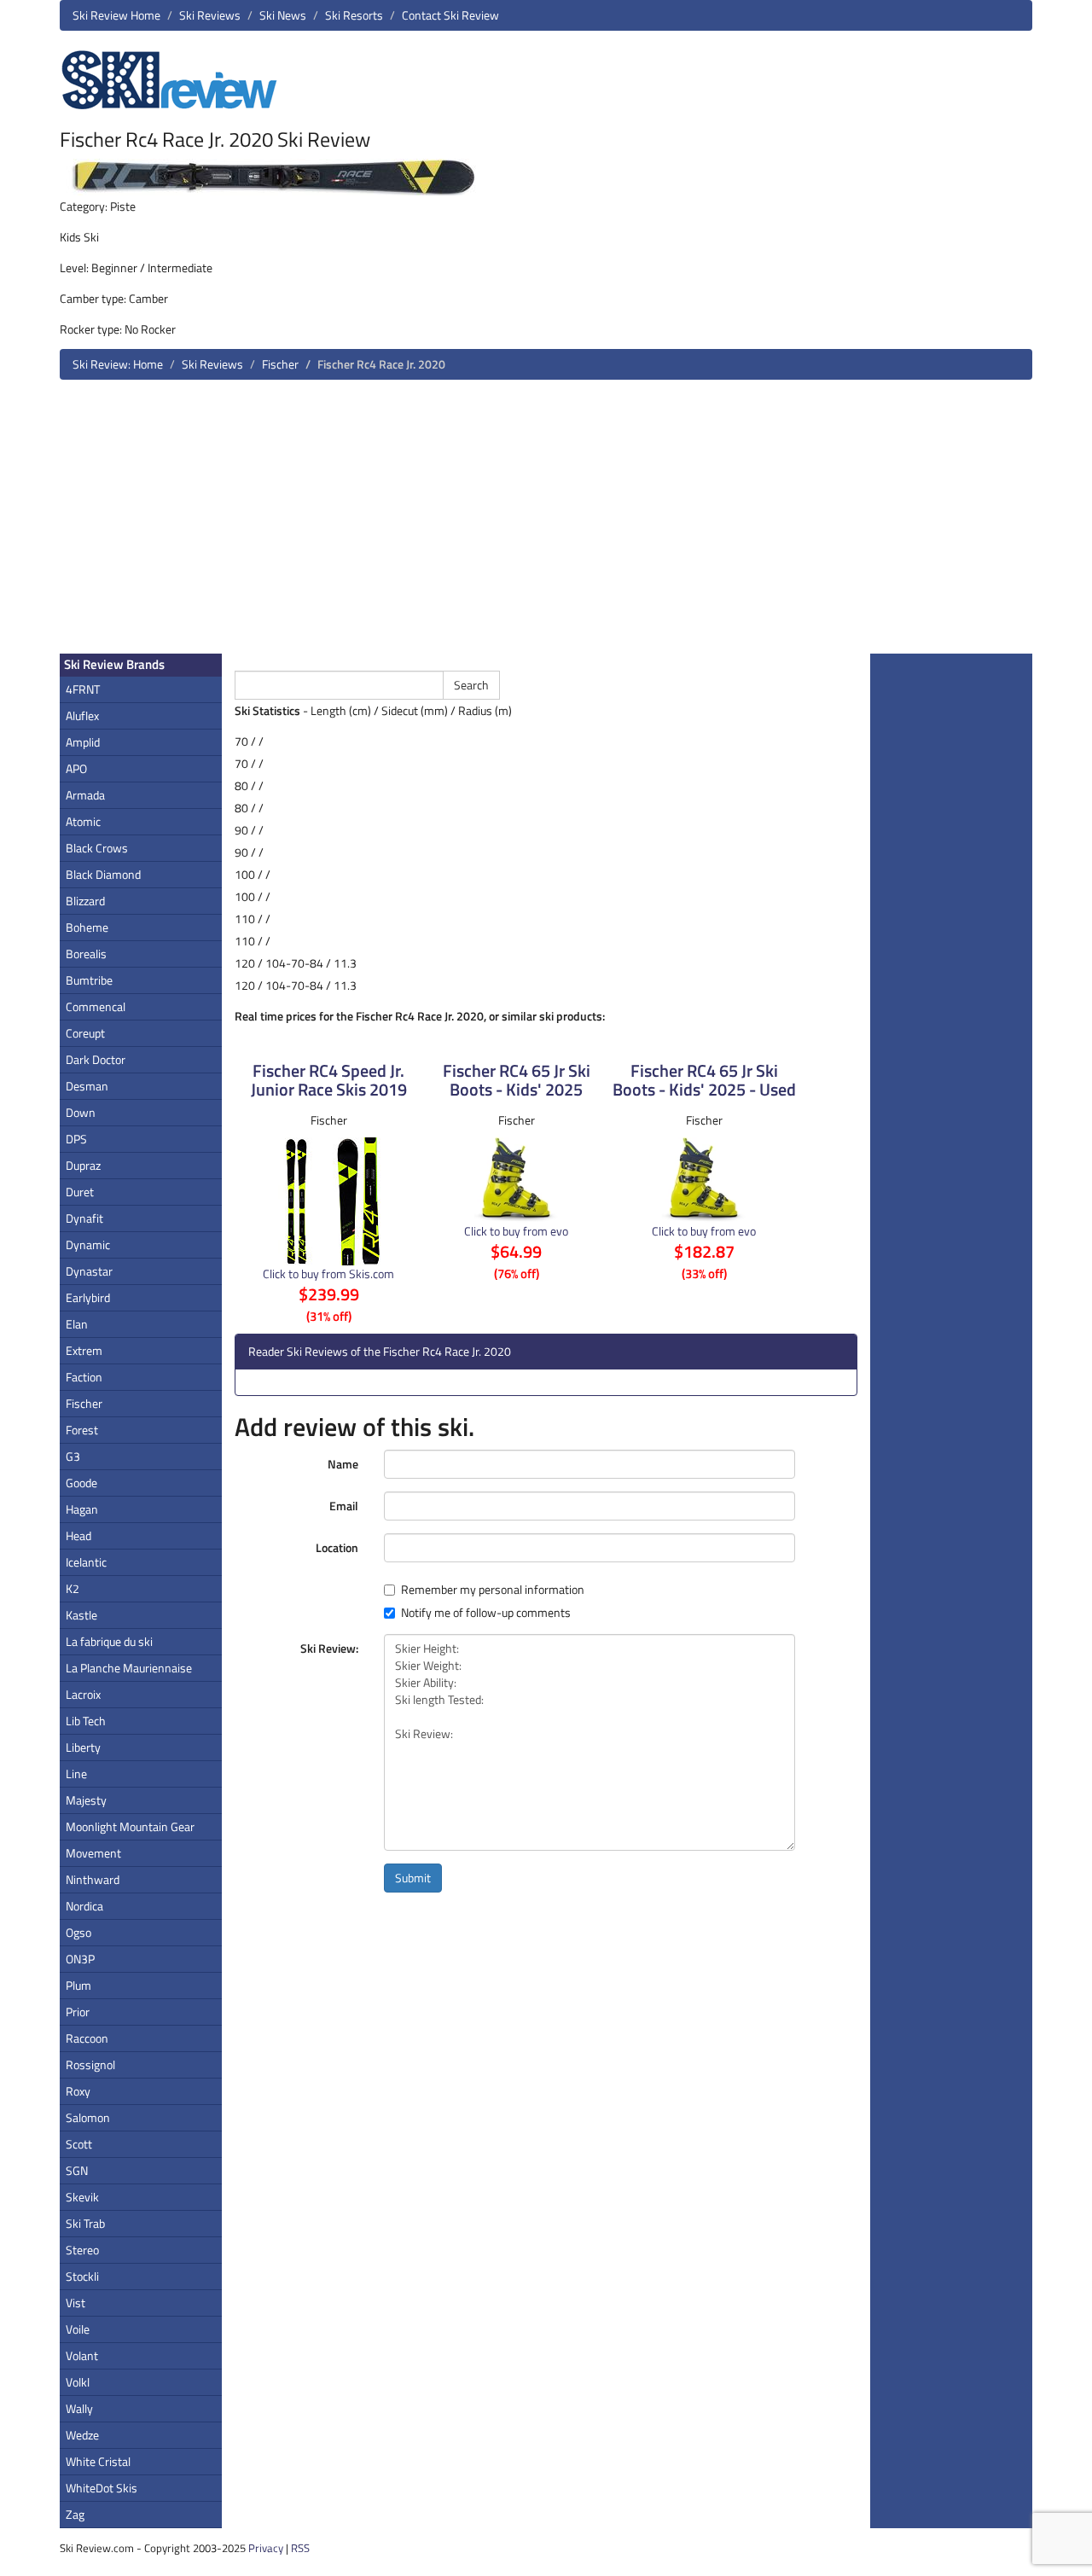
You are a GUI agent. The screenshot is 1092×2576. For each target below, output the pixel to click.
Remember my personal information (493, 1590)
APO (76, 768)
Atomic (83, 821)
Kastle (81, 1615)
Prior (78, 2012)
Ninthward (93, 1879)
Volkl (78, 2382)
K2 (73, 1588)
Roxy (78, 2091)
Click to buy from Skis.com (328, 1273)
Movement (93, 1853)
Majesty (86, 1800)
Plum (78, 1985)
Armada (85, 795)
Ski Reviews (210, 15)
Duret (80, 1192)
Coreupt (85, 1033)
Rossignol (90, 2064)
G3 (73, 1456)
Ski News (283, 15)
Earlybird (88, 1297)
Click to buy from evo (516, 1231)
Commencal (96, 1006)
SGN (77, 2170)
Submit (413, 1878)
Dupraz (83, 1165)
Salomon (88, 2117)
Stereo (82, 2250)
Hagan (82, 1509)
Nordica (84, 1906)
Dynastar (89, 1271)
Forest (82, 1430)
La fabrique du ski (109, 1641)
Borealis (86, 954)
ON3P (80, 1959)
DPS (76, 1139)
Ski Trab (85, 2223)
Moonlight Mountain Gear (130, 1826)
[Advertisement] (546, 523)
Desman (87, 1086)
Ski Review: (329, 1648)
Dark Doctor (96, 1059)
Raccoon (87, 2038)
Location (337, 1547)
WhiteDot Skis (102, 2488)
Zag (75, 2514)
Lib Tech (86, 1721)
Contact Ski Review (450, 15)
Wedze (82, 2435)
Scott (79, 2144)
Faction (84, 1377)
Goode (81, 1483)
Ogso (78, 1932)
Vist (76, 2303)
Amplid (83, 742)
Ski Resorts (354, 15)
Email (344, 1506)
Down (81, 1112)
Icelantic (86, 1562)
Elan (77, 1324)
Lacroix (83, 1694)
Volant (82, 2355)
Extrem (84, 1350)
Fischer (280, 364)
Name (343, 1464)
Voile (78, 2329)
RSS (300, 2548)
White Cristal (98, 2461)
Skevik (82, 2197)
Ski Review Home (116, 15)
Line (76, 1774)
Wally (79, 2408)
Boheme (87, 927)
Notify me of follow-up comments (486, 1613)
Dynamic (88, 1244)
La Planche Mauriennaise (129, 1668)
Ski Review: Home (118, 364)
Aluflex (82, 715)
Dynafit (84, 1218)
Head (78, 1535)
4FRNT (83, 689)
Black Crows (97, 848)
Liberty (83, 1747)
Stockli (82, 2276)
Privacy (266, 2548)
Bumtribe (89, 980)
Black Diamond (103, 874)
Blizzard (85, 901)
